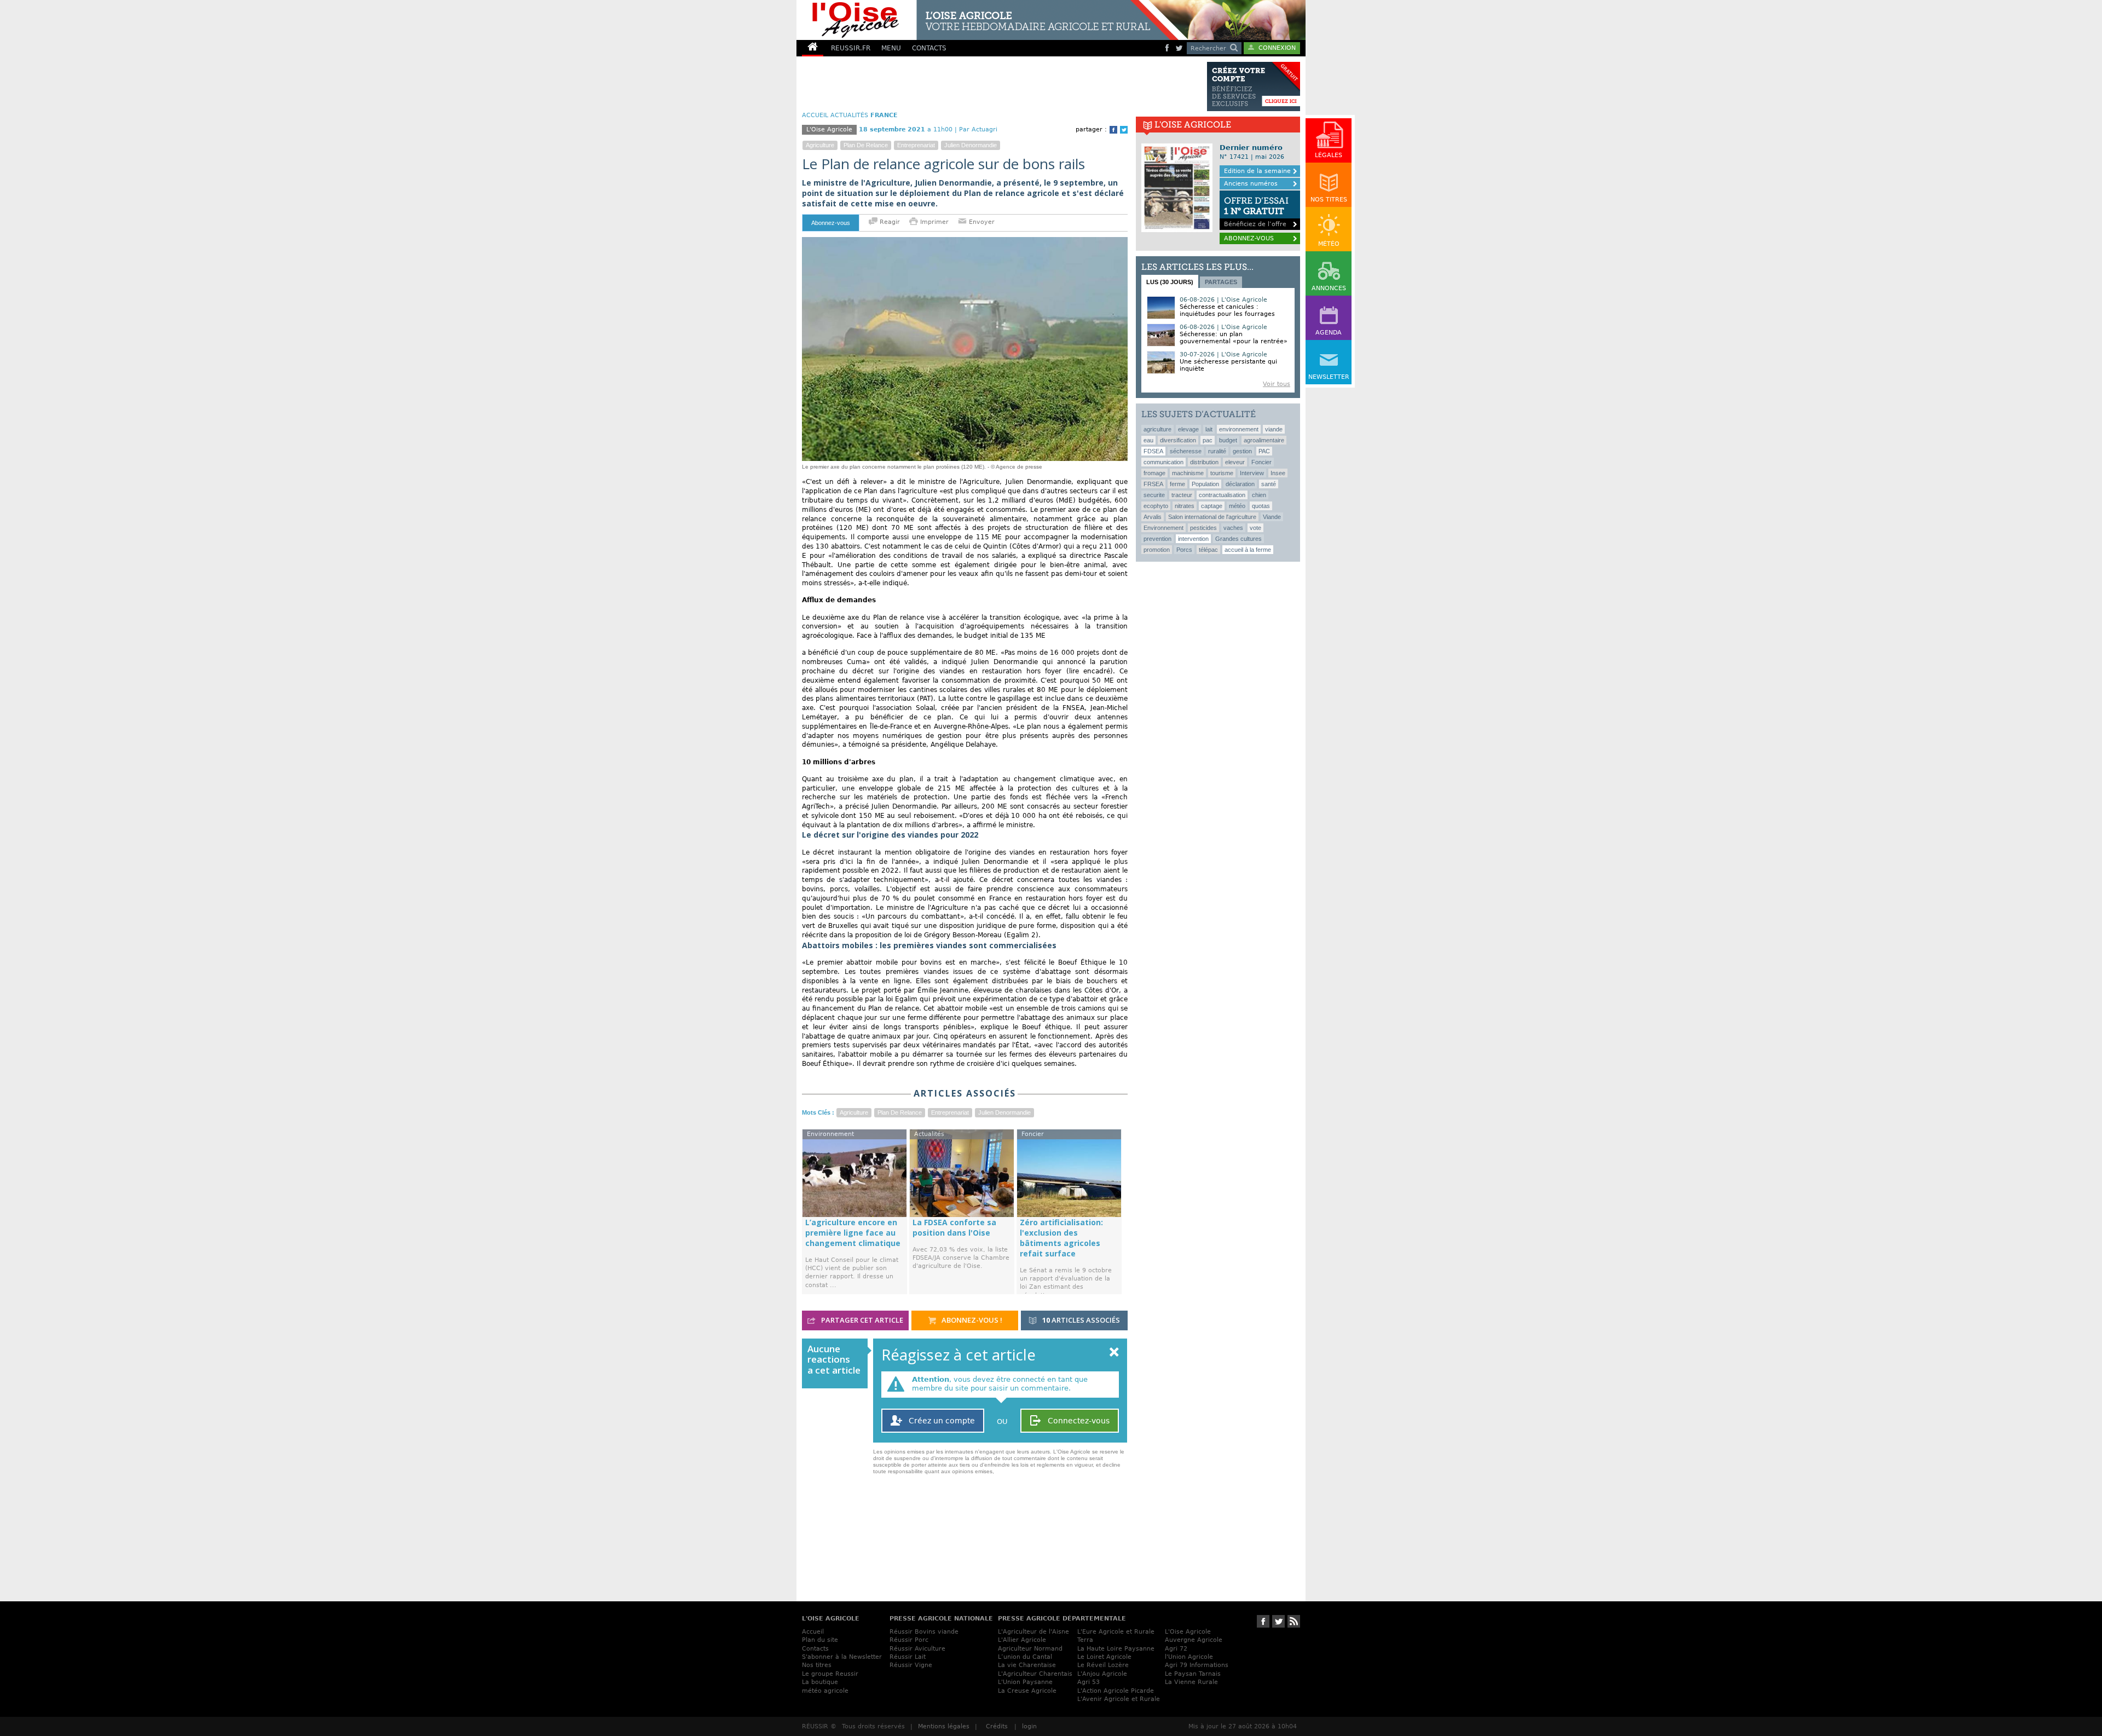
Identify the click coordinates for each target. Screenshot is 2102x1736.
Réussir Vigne (911, 1665)
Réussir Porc (909, 1640)
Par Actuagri (978, 129)
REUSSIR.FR (851, 48)
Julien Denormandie (971, 145)
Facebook (1113, 130)
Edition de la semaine (1257, 171)
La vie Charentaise (1027, 1665)
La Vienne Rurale (1191, 1682)
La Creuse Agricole (1027, 1691)
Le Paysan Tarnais (1193, 1674)
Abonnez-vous (831, 223)
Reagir (889, 222)
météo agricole (825, 1691)
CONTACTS (929, 48)
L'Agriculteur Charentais (1035, 1674)
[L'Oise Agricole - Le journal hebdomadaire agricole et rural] (988, 20)
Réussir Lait (908, 1657)
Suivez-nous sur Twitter (1278, 1621)
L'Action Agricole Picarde (1116, 1691)
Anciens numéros (1251, 184)
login (1029, 1726)
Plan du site (820, 1640)
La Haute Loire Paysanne (1116, 1649)
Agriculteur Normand (1030, 1649)
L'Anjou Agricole (1102, 1674)
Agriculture (820, 145)
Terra (1085, 1640)
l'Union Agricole (1189, 1657)
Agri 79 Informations (1197, 1665)
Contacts (815, 1649)
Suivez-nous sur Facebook (1263, 1621)
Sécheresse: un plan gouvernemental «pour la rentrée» (1234, 338)
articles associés (1081, 1320)
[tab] (1170, 281)
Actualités (849, 115)
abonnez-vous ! (971, 1320)
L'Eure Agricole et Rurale (1116, 1632)
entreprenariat (916, 145)
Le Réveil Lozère (1103, 1665)
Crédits (997, 1726)
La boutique (820, 1682)
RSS (1294, 1621)
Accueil (813, 1632)
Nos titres (817, 1665)
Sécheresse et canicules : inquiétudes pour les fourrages (1227, 310)
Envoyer (981, 222)
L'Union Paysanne (1025, 1682)
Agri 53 (1088, 1682)
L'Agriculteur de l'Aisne (1033, 1632)
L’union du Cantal (1025, 1657)
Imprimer (934, 222)
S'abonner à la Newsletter (842, 1657)
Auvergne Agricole (1194, 1640)
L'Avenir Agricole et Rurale (1119, 1699)
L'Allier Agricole (1022, 1640)
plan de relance (866, 145)
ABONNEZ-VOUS (1249, 238)
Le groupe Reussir (830, 1674)
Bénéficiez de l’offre (1256, 212)
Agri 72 (1176, 1649)
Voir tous (1277, 384)
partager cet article (861, 1320)
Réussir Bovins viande (924, 1632)
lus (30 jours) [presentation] (1170, 282)
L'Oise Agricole (1188, 1632)
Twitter (1124, 130)
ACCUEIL (815, 115)
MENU (891, 48)
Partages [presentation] (1221, 282)
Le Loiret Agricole (1104, 1657)
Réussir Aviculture (917, 1649)
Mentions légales (944, 1726)
